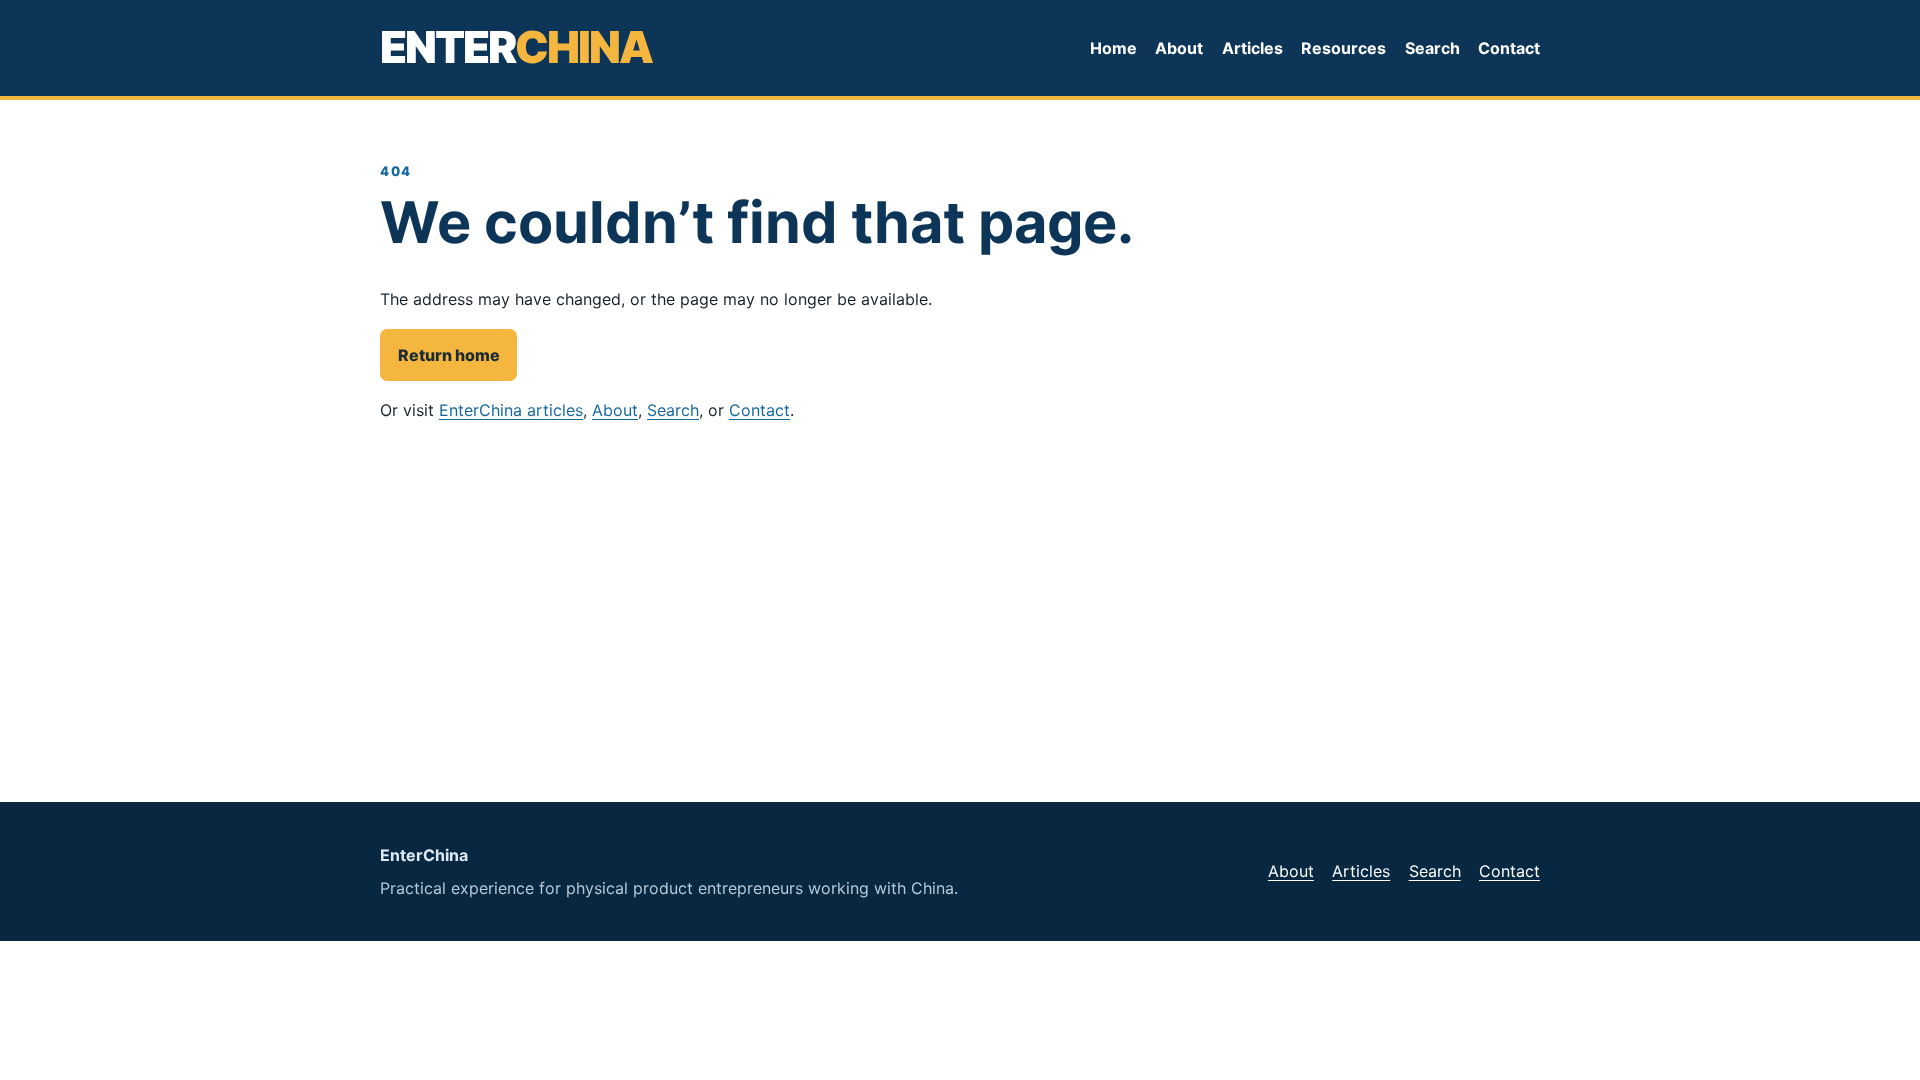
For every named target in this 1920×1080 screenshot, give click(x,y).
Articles (1252, 48)
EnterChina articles (511, 410)
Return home (449, 355)
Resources (1343, 48)
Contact (1509, 48)
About (1179, 48)
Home (1113, 48)
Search (1432, 48)
